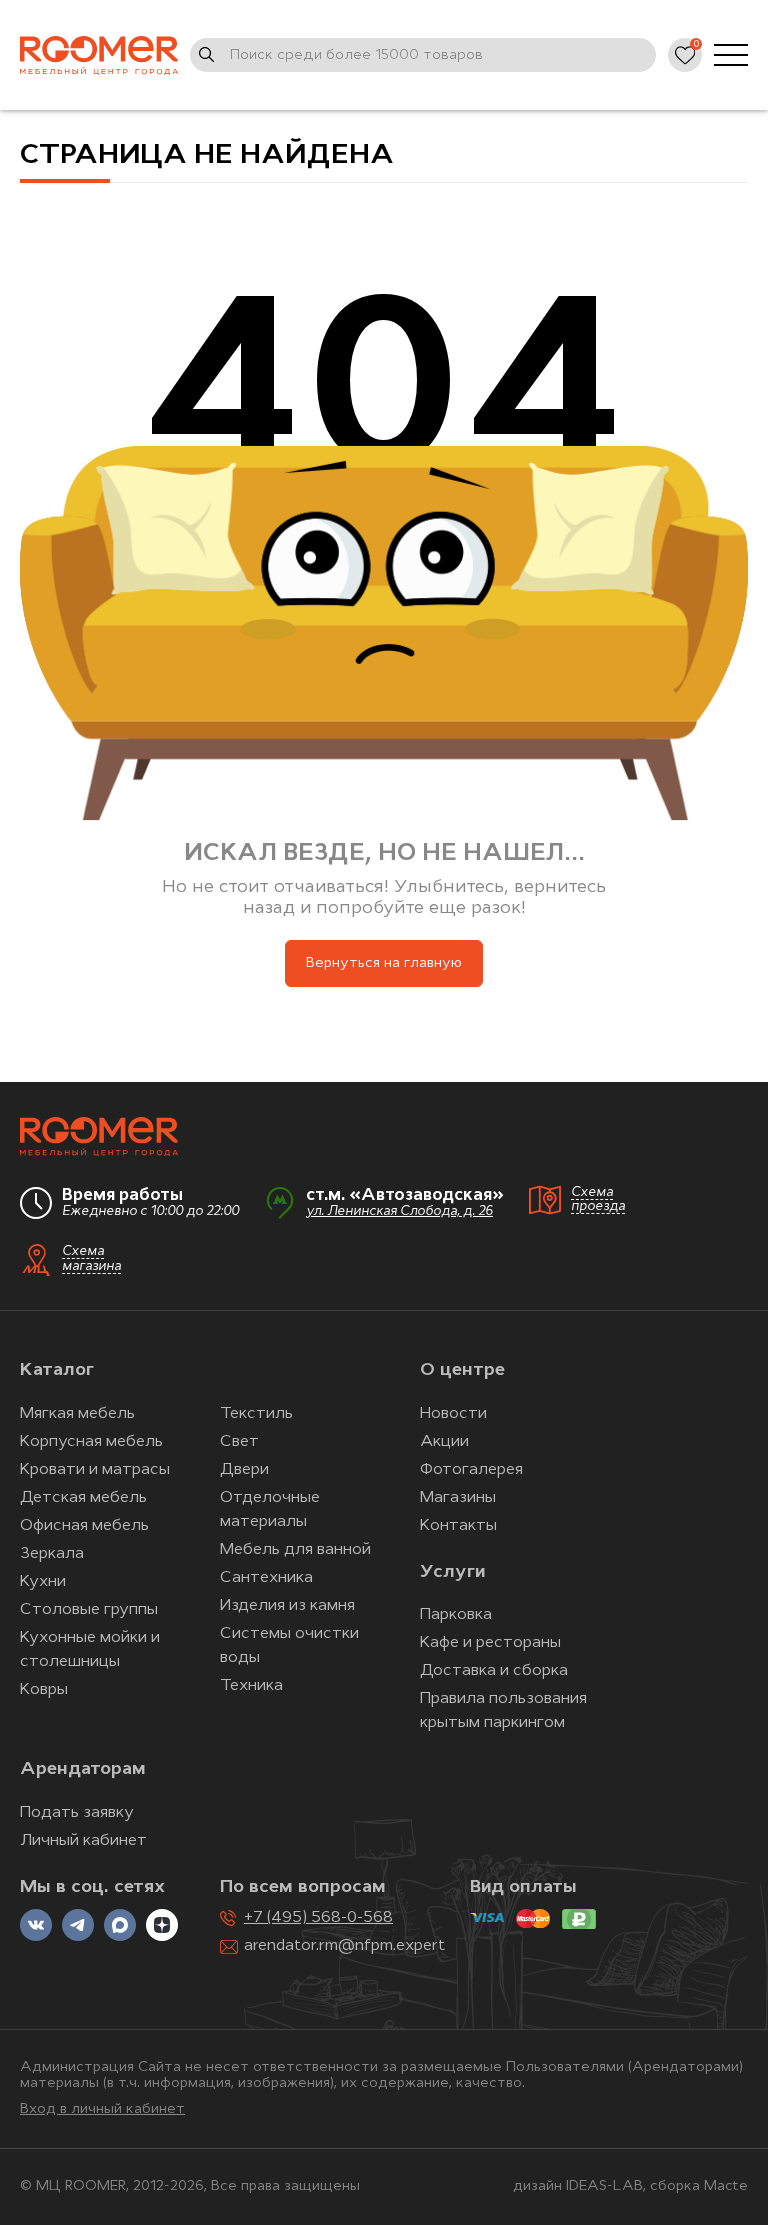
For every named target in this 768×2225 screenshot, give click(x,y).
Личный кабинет (83, 1841)
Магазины (458, 1498)
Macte (726, 2186)
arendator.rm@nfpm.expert (344, 1946)
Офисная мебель (84, 1526)
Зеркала (52, 1554)
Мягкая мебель (77, 1414)
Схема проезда (598, 1200)
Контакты (458, 1526)
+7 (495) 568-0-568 (318, 1918)
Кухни (43, 1582)
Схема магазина (91, 1259)
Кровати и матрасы (95, 1470)
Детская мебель (83, 1498)
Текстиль (256, 1414)
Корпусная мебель (91, 1442)
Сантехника (266, 1578)
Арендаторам (83, 1770)
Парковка (456, 1615)
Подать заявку (77, 1813)
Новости (453, 1414)
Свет (239, 1442)
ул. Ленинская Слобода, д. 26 (399, 1211)
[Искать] (207, 55)
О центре (462, 1371)
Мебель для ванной (295, 1550)
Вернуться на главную (384, 963)
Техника (251, 1686)
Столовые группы (89, 1610)
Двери (244, 1470)
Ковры (44, 1690)
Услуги (452, 1573)
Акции (444, 1442)
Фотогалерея (471, 1470)
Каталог (57, 1371)
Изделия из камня (287, 1606)
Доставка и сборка (494, 1671)
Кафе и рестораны (490, 1643)
